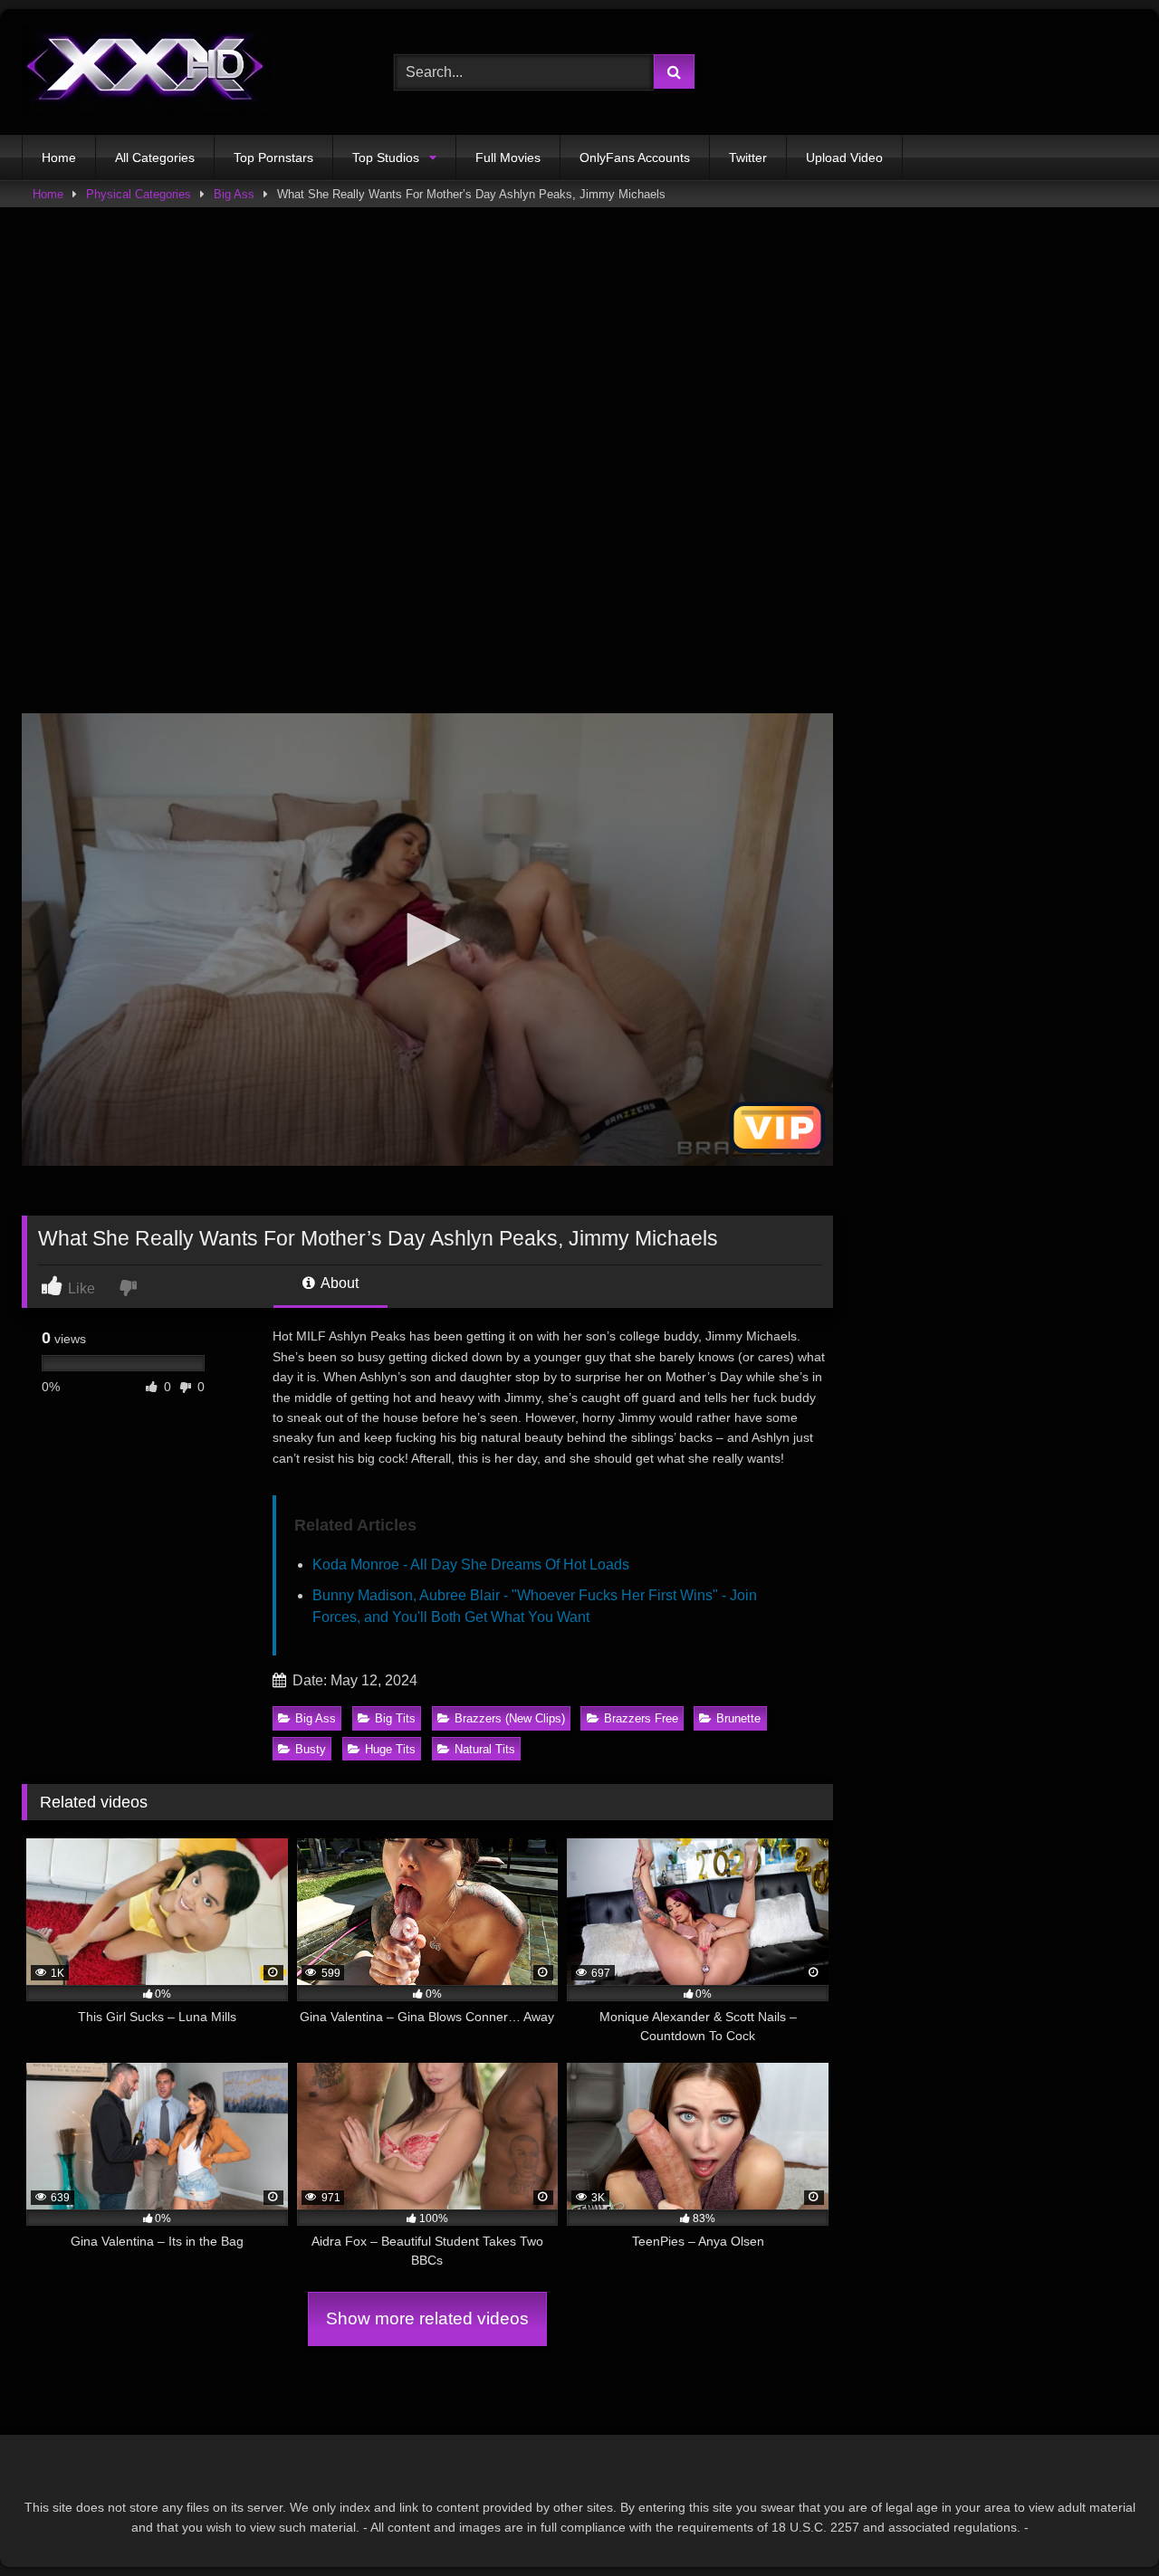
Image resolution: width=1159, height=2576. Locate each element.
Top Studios (386, 157)
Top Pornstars (273, 157)
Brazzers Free (641, 1718)
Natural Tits (485, 1749)
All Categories (155, 157)
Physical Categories (139, 194)
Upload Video (844, 157)
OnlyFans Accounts (635, 157)
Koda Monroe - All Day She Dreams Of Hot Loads (471, 1565)
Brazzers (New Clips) (510, 1718)
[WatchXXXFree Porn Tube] (146, 72)
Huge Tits (390, 1749)
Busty (311, 1749)
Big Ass (234, 194)
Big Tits (395, 1718)
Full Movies (508, 157)
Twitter (748, 157)
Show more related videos (427, 2318)
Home (59, 157)
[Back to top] (1103, 2522)
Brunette (738, 1718)
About (338, 1283)
